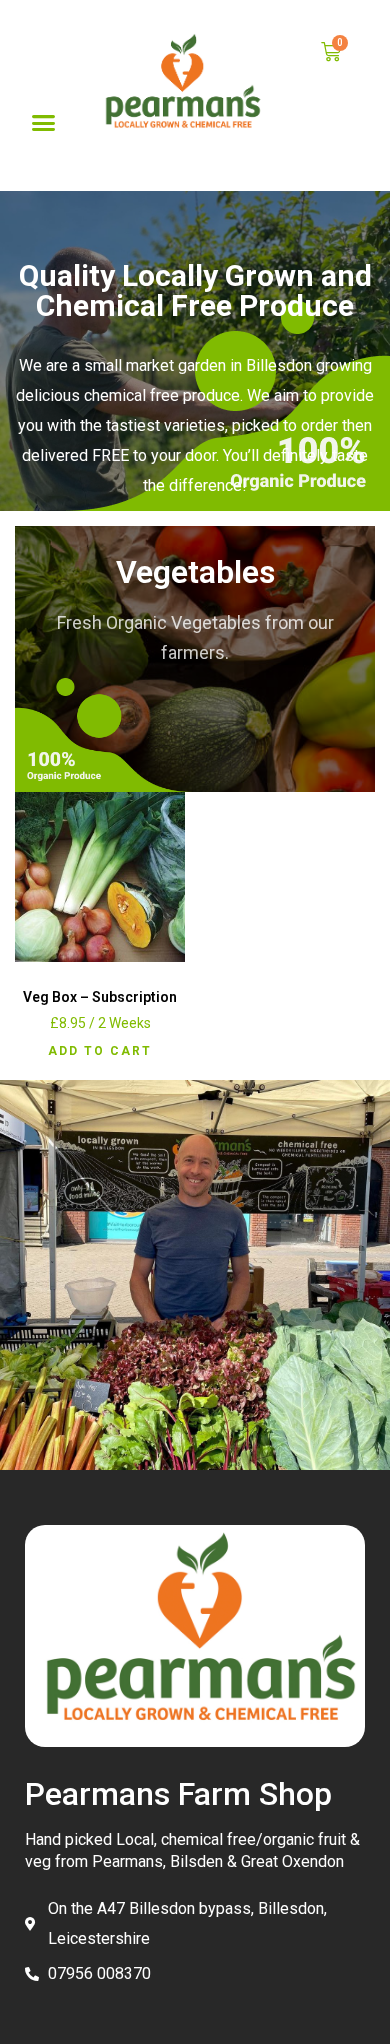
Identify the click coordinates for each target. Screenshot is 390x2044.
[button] (44, 122)
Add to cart (100, 1051)
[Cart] (331, 52)
